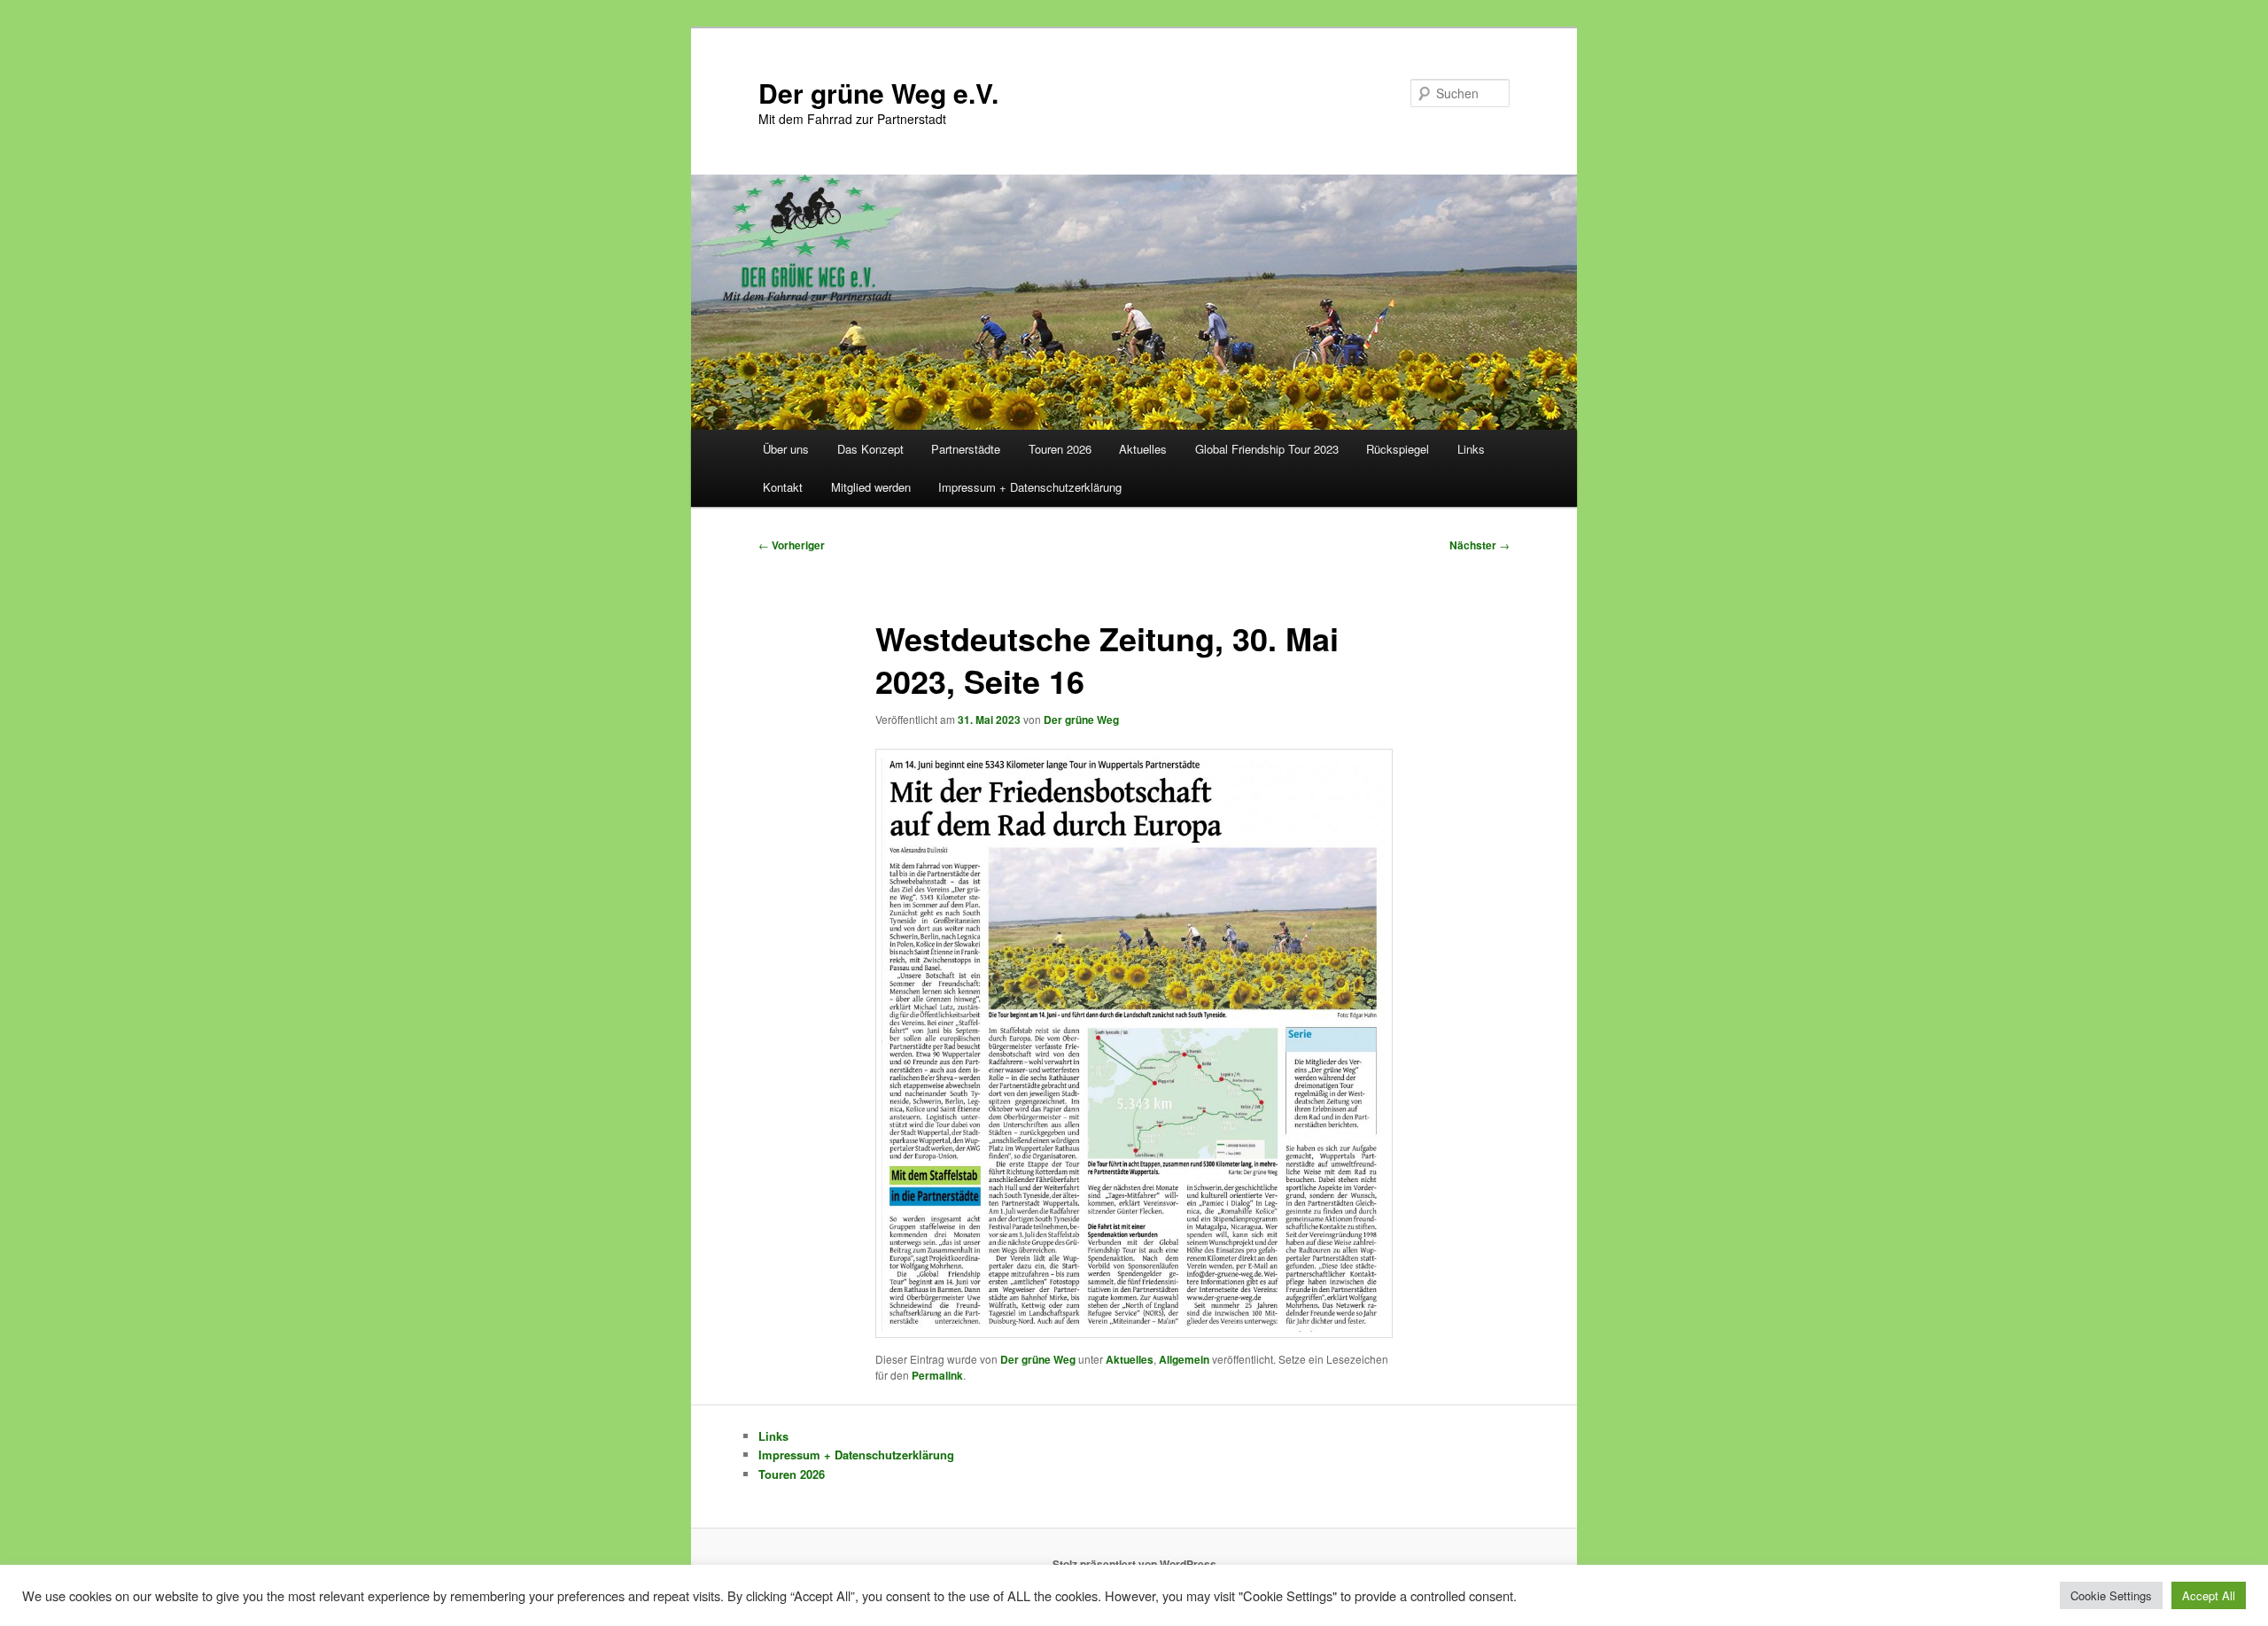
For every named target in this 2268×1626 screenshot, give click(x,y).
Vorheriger (792, 545)
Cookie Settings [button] (2111, 1595)
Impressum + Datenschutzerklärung (1030, 487)
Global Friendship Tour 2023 (1267, 449)
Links (1471, 449)
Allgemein (1184, 1359)
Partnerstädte (966, 449)
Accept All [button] (2209, 1595)
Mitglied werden (871, 487)
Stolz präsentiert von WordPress (1134, 1564)
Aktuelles (1143, 449)
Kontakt (783, 487)
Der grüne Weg (1081, 720)
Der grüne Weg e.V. (878, 93)
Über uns (786, 449)
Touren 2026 (1060, 449)
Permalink (937, 1375)
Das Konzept (870, 449)
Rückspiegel (1398, 449)
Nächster (1480, 545)
